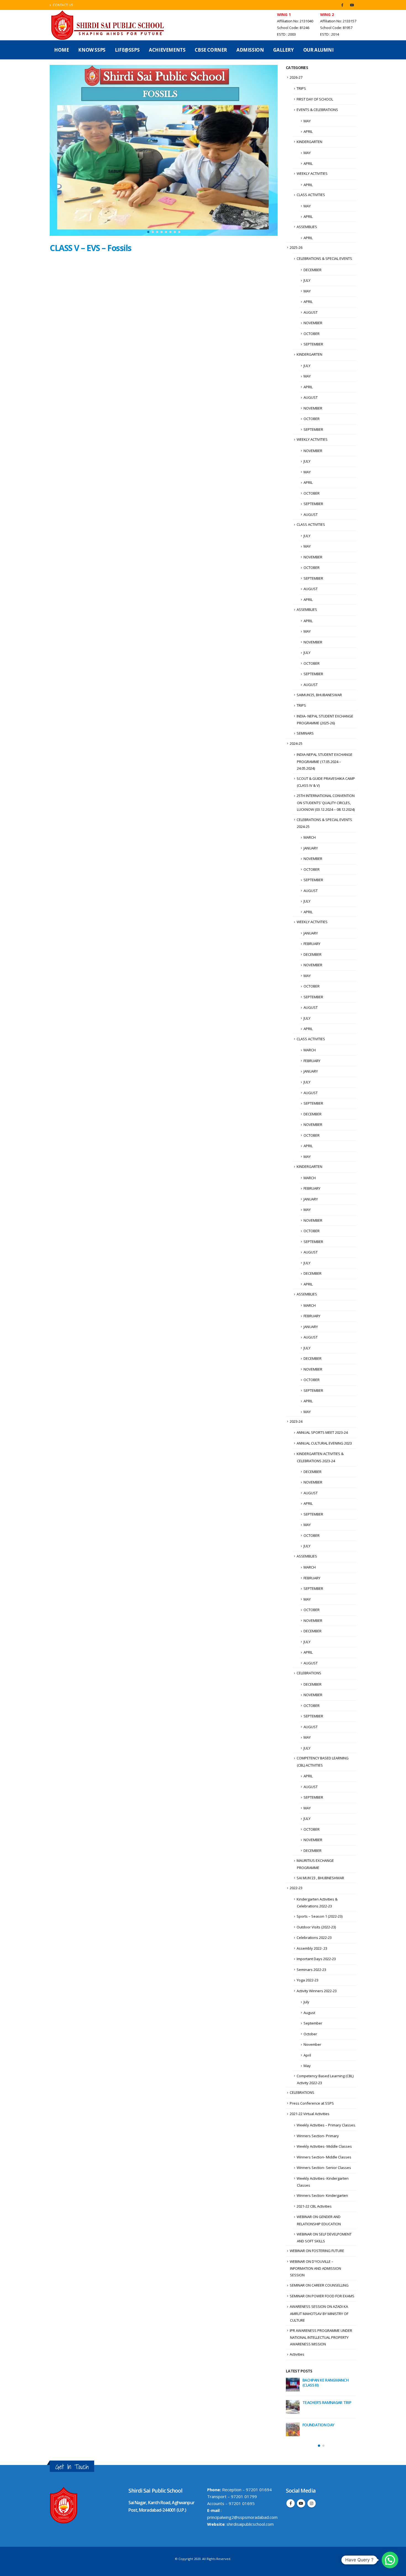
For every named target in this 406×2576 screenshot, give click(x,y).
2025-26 (296, 247)
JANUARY (311, 848)
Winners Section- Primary (318, 2136)
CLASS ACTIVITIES (311, 195)
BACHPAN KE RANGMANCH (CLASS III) (325, 2383)
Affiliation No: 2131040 (295, 21)
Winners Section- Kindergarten (322, 2195)
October (310, 2034)
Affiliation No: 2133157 (338, 21)
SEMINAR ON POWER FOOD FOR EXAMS (322, 2296)
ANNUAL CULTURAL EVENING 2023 (324, 1443)
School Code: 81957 (336, 28)
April (307, 2055)
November (312, 2044)
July (306, 2002)
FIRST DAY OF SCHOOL (315, 99)
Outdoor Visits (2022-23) (316, 1927)
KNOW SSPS (92, 50)
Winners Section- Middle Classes (324, 2157)
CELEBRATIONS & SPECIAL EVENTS (324, 258)
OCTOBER (312, 334)
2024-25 (296, 743)
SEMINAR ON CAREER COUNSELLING (319, 2285)
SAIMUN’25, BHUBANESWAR (319, 695)
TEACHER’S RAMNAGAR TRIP (327, 2402)
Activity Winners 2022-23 (317, 1991)
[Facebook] (342, 5)
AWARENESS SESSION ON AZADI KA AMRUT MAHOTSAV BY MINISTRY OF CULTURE (319, 2313)
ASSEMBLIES (307, 227)
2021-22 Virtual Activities (310, 2114)
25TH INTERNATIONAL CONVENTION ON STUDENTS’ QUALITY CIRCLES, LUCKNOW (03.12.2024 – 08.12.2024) (326, 803)
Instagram (312, 2502)
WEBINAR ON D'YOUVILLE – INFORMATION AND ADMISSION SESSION (315, 2268)
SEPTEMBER (313, 344)
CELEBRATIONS (309, 1673)
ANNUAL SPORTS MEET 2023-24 (322, 1432)
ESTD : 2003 (286, 34)
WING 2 (327, 14)
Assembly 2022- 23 (312, 1948)
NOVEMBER (313, 323)
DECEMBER (313, 270)
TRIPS (301, 88)
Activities (297, 2354)
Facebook (291, 2502)
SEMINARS (305, 733)
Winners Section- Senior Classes (324, 2168)
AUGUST (311, 312)
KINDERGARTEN (309, 142)
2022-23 (296, 1888)
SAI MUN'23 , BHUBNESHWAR (320, 1878)
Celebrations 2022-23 (314, 1938)
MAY (307, 121)
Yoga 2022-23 (308, 1980)
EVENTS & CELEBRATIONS (317, 110)
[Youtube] (352, 5)
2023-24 (296, 1421)
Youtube (301, 2502)
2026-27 (296, 77)
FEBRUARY (312, 944)
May (307, 2066)
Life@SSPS (127, 50)
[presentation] (55, 151)
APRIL (308, 131)
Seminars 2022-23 (311, 1970)
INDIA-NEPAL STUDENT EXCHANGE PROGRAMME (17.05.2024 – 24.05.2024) (325, 761)
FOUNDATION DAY (318, 2425)
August (309, 2013)
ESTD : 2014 (329, 34)
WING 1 (284, 14)
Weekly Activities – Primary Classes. (326, 2125)
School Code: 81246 (293, 28)
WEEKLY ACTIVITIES (312, 173)
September (313, 2023)
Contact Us (63, 5)
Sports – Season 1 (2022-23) (320, 1916)
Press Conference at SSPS (312, 2103)
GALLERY (283, 50)
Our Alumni (318, 50)
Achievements (167, 50)
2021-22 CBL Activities (314, 2206)
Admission (250, 50)
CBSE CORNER (211, 50)
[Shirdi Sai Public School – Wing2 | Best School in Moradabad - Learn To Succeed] (108, 25)
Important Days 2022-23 (316, 1959)
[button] (148, 232)
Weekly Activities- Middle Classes (324, 2146)
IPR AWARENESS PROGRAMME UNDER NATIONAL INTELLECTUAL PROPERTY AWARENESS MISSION (321, 2337)
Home (61, 50)
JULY (307, 280)
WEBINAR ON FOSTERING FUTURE (317, 2251)
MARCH (310, 837)
